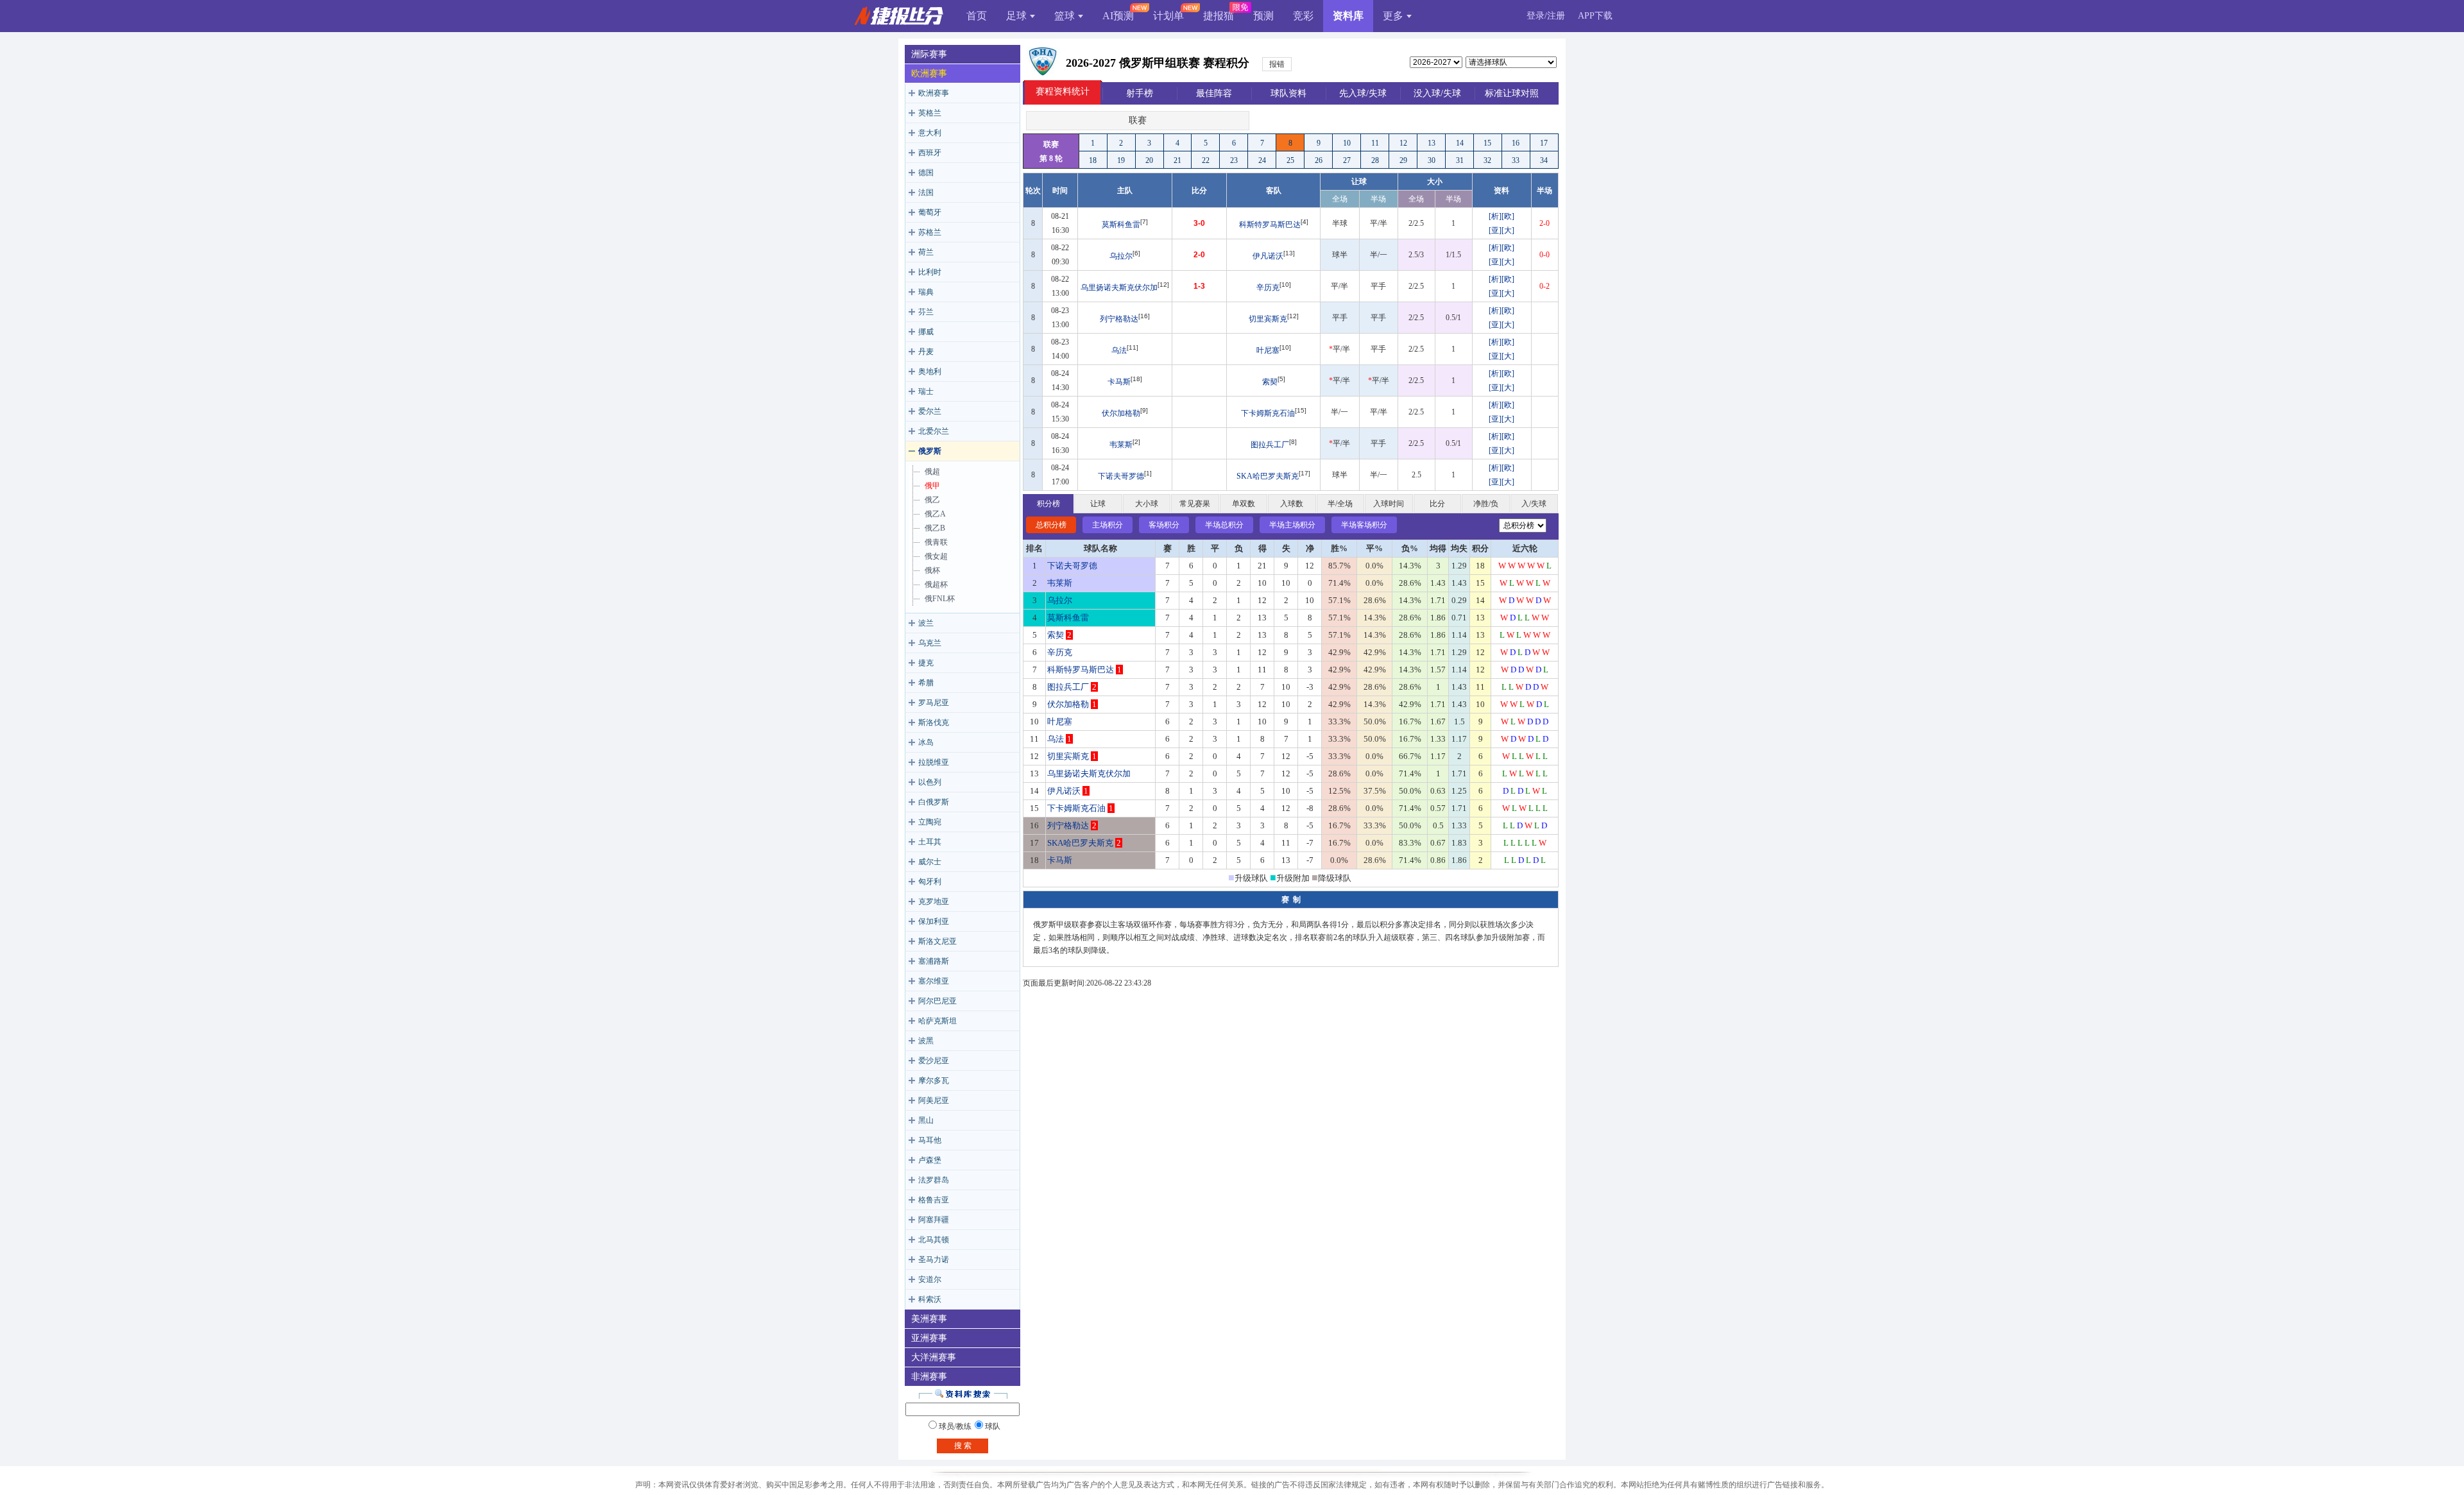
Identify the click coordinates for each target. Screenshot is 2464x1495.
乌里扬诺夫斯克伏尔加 (1119, 287)
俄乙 (932, 500)
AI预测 (1118, 16)
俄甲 (932, 486)
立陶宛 (930, 822)
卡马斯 (1119, 382)
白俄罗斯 (934, 802)
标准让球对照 (1512, 93)
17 (1544, 143)
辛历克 (1268, 287)
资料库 (1348, 16)
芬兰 (926, 312)
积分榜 (1048, 504)
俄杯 (932, 570)
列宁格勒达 (1119, 319)
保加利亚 (934, 921)
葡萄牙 (930, 212)
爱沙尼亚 (934, 1061)
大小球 (1147, 504)
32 (1487, 160)
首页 (977, 16)
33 (1516, 160)
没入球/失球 (1437, 93)
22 (1206, 160)
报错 (1277, 64)
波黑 (926, 1041)
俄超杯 (936, 585)
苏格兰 (930, 232)
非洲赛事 (929, 1377)
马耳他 (930, 1140)
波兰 (926, 623)
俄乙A (935, 514)
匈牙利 (930, 882)
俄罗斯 (930, 451)
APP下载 (1595, 16)
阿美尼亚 (934, 1100)
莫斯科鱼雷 (1121, 225)
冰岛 (926, 742)
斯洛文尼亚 (937, 941)
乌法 (1119, 350)
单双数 (1244, 504)
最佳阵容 (1214, 93)
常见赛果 (1195, 504)
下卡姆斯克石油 (1268, 413)
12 (1403, 143)
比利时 (930, 272)
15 (1487, 143)
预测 (1263, 16)
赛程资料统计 (1063, 91)
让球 (1098, 504)
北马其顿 (934, 1240)
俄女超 (936, 556)
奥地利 (930, 372)
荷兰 (926, 252)
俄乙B (935, 528)
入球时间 (1389, 504)
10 (1347, 143)
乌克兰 (930, 643)
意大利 (930, 133)
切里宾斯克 (1268, 319)
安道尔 (930, 1279)
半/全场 (1340, 504)
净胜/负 (1486, 504)
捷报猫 (1219, 16)
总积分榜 (1051, 525)
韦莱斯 (1121, 445)
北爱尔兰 (934, 431)
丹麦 (926, 352)
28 (1375, 160)
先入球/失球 (1363, 93)
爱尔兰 (930, 411)
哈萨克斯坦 (937, 1021)
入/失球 (1534, 504)
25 (1290, 160)
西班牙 (930, 153)
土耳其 (930, 842)
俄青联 (936, 542)
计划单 (1168, 16)
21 (1177, 160)
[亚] (1495, 230)
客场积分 (1164, 525)
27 (1347, 160)
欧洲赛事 (929, 73)
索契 (1270, 382)
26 (1319, 160)
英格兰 (930, 113)
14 (1460, 143)
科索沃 (930, 1299)
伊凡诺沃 (1268, 256)
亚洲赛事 (929, 1338)
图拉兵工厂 (1270, 445)
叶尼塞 (1268, 350)
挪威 (926, 332)
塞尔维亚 (934, 981)
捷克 (926, 663)
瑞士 (926, 391)
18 (1093, 160)
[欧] (1508, 216)
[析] (1495, 216)
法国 (926, 192)
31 (1460, 160)
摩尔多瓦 (934, 1081)
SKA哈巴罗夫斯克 (1268, 476)
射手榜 (1140, 93)
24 (1262, 160)
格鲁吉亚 (934, 1200)
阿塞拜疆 (934, 1220)
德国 (926, 173)
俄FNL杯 (940, 599)
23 (1234, 160)
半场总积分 (1224, 525)
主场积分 (1108, 525)
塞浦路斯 (934, 961)
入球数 (1292, 504)
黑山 (926, 1120)
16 (1516, 143)
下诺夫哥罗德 (1121, 476)
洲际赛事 (929, 54)
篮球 (1065, 16)
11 (1375, 143)
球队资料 (1288, 93)
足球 (1016, 16)
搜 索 (963, 1446)
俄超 (932, 472)
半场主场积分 (1292, 525)
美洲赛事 (929, 1319)
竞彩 (1303, 16)
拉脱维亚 (934, 762)
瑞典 (926, 292)
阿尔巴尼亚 (937, 1001)
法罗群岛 (934, 1180)
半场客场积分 (1364, 525)
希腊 (926, 683)
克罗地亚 (934, 901)
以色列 (930, 782)
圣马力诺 (934, 1260)
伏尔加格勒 (1121, 413)
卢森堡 (930, 1160)
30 (1432, 160)
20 (1149, 160)
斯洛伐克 (934, 722)
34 (1544, 160)
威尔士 (930, 862)
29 (1403, 160)
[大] (1508, 230)
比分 (1437, 504)
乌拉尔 (1121, 256)
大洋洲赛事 (934, 1357)
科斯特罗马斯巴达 (1270, 225)
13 (1432, 143)
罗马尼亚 (934, 703)
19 (1121, 160)
